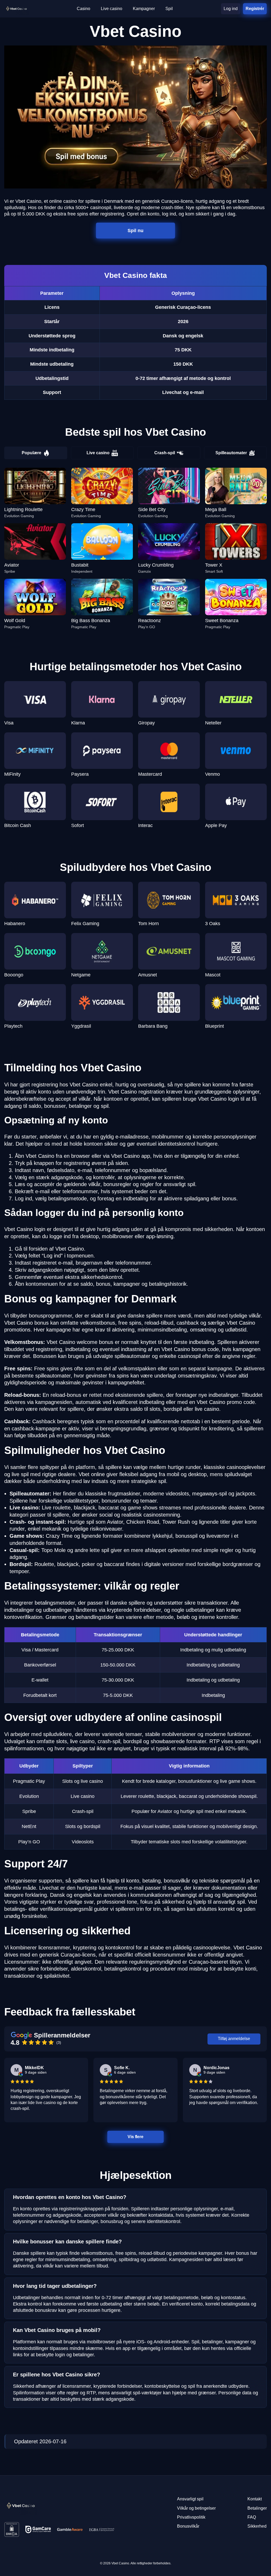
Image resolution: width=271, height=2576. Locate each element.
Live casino (98, 453)
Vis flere (135, 2137)
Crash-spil (165, 453)
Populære (31, 453)
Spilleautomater (231, 453)
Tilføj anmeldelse (234, 2039)
